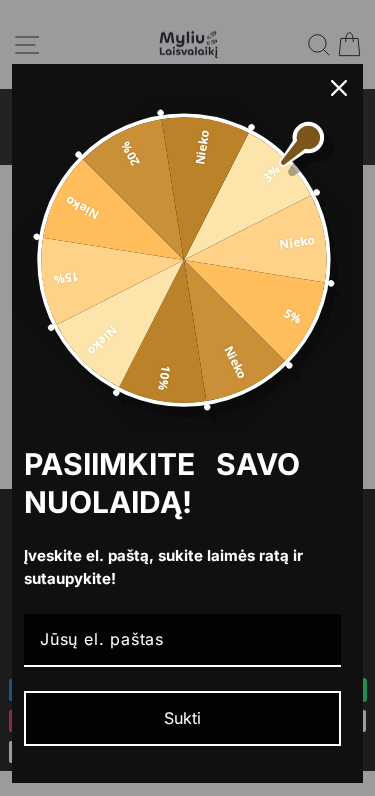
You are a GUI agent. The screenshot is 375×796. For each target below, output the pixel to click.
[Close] (339, 88)
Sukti (182, 718)
